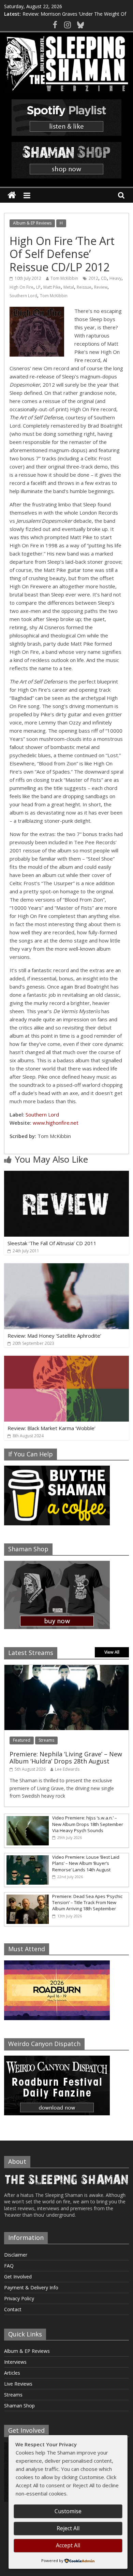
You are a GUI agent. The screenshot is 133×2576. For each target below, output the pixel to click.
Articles (12, 2373)
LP (38, 287)
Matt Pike (52, 287)
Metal (69, 287)
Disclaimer (16, 2255)
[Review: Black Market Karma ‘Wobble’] (67, 1360)
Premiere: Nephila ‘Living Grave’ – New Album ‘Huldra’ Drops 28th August (66, 1758)
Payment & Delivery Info (31, 2287)
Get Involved (18, 2277)
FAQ (9, 2266)
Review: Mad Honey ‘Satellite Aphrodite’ (54, 1336)
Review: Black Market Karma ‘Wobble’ (51, 1428)
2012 (93, 278)
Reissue (84, 287)
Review (101, 287)
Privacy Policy (19, 2298)
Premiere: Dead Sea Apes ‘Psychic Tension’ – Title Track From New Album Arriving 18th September (87, 1902)
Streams (46, 1740)
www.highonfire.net (56, 1123)
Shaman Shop (19, 2406)
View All (112, 1652)
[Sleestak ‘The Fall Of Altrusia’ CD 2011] (67, 1175)
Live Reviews (18, 2384)
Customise (68, 2511)
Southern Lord (23, 296)
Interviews (15, 2362)
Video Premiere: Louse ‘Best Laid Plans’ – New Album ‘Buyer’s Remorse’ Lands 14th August (86, 1863)
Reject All (68, 2528)
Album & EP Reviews (32, 223)
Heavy (115, 278)
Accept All (68, 2545)
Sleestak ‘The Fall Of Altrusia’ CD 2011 (52, 1243)
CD (104, 278)
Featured (22, 1740)
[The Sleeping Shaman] (12, 195)
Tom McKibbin (64, 278)
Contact (13, 2309)
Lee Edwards (67, 1769)
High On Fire (21, 287)
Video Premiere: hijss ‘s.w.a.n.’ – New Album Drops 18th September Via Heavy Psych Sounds (88, 1824)
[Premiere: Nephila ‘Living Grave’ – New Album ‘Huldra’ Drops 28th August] (67, 1668)
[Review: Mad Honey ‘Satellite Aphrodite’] (67, 1267)
